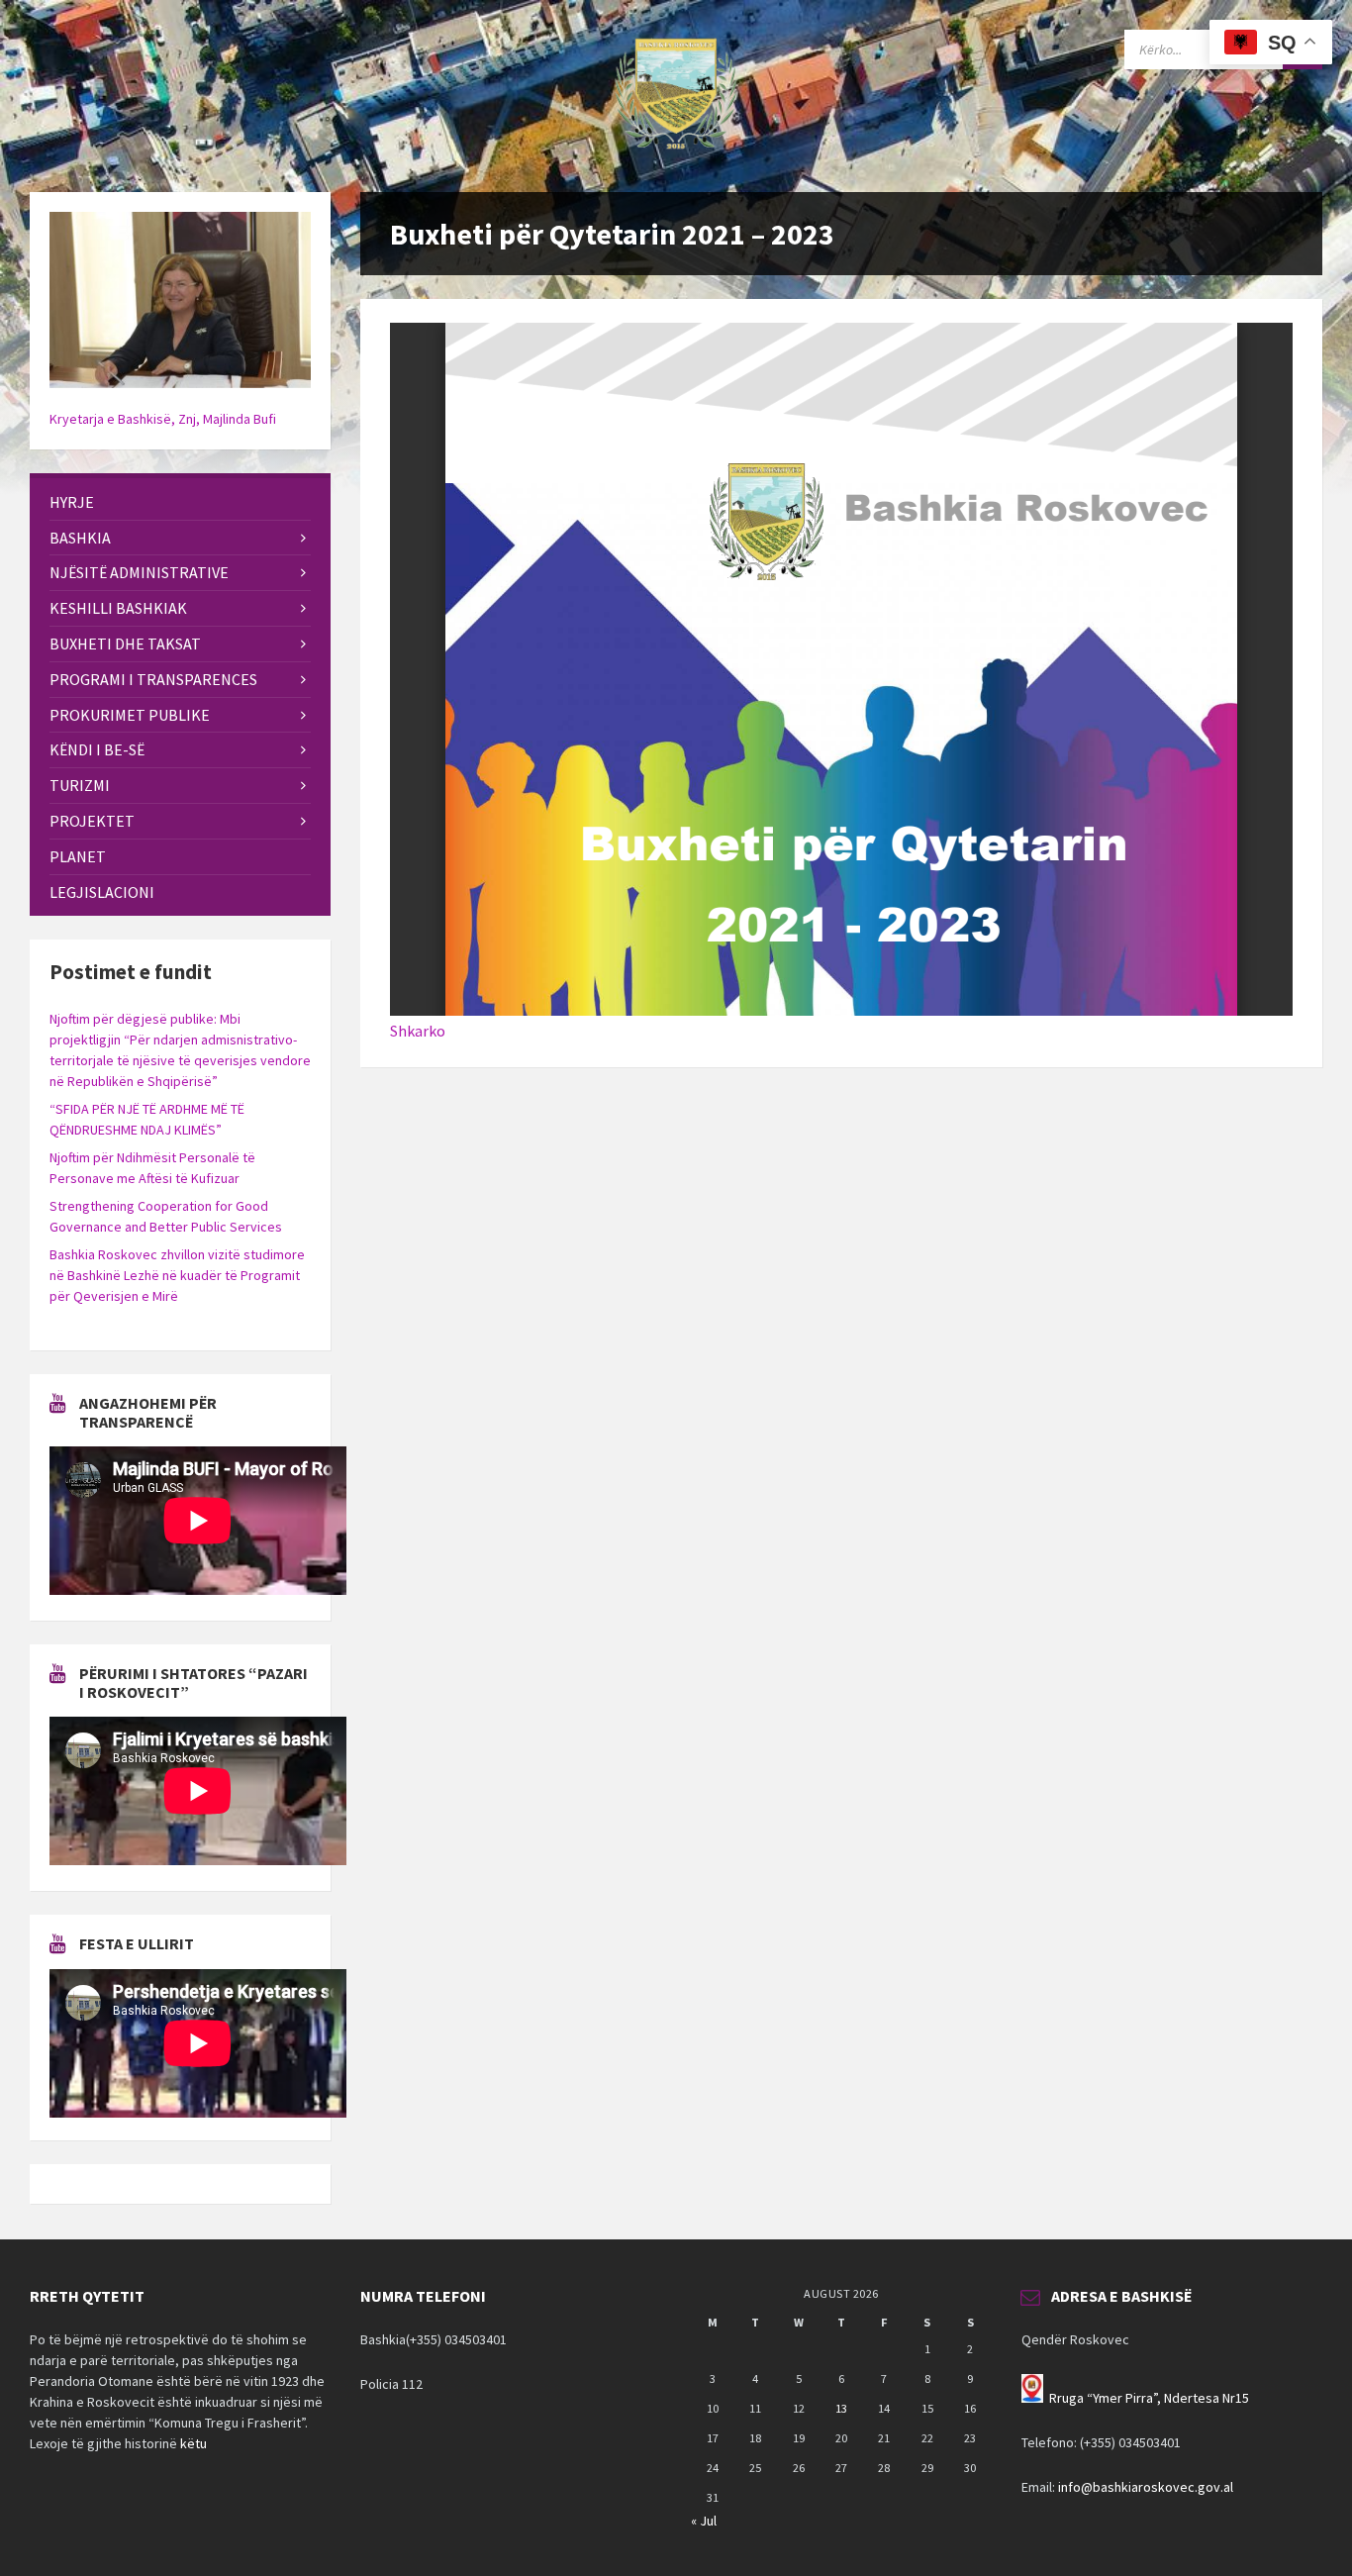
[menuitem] (180, 502)
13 (841, 2408)
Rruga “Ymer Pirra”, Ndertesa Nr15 (1149, 2398)
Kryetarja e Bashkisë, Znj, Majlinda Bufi (163, 419)
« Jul (704, 2521)
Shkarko (418, 1031)
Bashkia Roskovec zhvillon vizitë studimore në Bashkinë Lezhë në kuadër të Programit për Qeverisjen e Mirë (177, 1275)
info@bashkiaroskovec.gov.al (1146, 2487)
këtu (193, 2443)
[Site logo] (676, 153)
